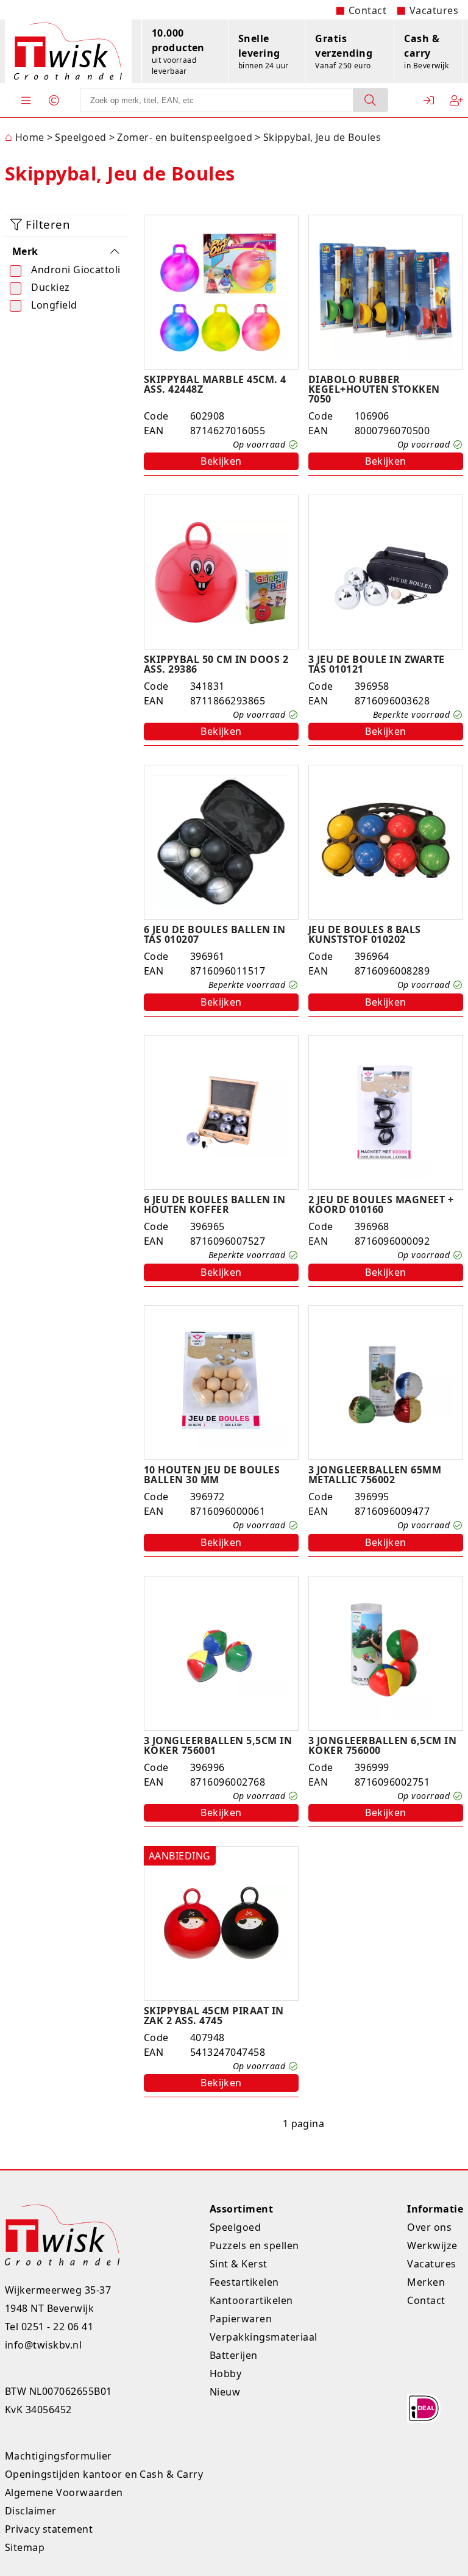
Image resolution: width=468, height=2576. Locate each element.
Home (25, 137)
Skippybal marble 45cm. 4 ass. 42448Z (215, 384)
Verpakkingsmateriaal (264, 2337)
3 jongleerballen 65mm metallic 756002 (375, 1475)
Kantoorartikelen (251, 2300)
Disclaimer (31, 2511)
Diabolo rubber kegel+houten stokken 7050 (374, 389)
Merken (426, 2282)
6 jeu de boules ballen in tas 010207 (214, 934)
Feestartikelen (244, 2282)
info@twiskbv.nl (43, 2345)
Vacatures (434, 10)
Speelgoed (235, 2227)
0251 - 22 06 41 (57, 2327)
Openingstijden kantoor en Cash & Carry (104, 2474)
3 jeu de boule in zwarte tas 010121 (377, 664)
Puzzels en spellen (254, 2245)
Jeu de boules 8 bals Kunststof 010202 (365, 934)
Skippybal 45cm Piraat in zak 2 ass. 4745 (214, 2016)
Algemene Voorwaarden (64, 2492)
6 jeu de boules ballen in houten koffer (214, 1204)
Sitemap (25, 2547)
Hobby (225, 2374)
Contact (367, 10)
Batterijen (234, 2355)
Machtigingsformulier (58, 2456)
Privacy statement (49, 2529)
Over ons (429, 2227)
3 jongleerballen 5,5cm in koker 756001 (218, 1745)
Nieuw (225, 2392)
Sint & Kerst (239, 2264)
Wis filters (73, 347)
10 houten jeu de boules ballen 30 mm (212, 1475)
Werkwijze (432, 2245)
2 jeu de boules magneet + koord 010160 (381, 1204)
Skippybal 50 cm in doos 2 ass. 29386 (216, 664)
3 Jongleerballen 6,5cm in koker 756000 (382, 1745)
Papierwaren (241, 2319)
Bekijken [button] (221, 461)
